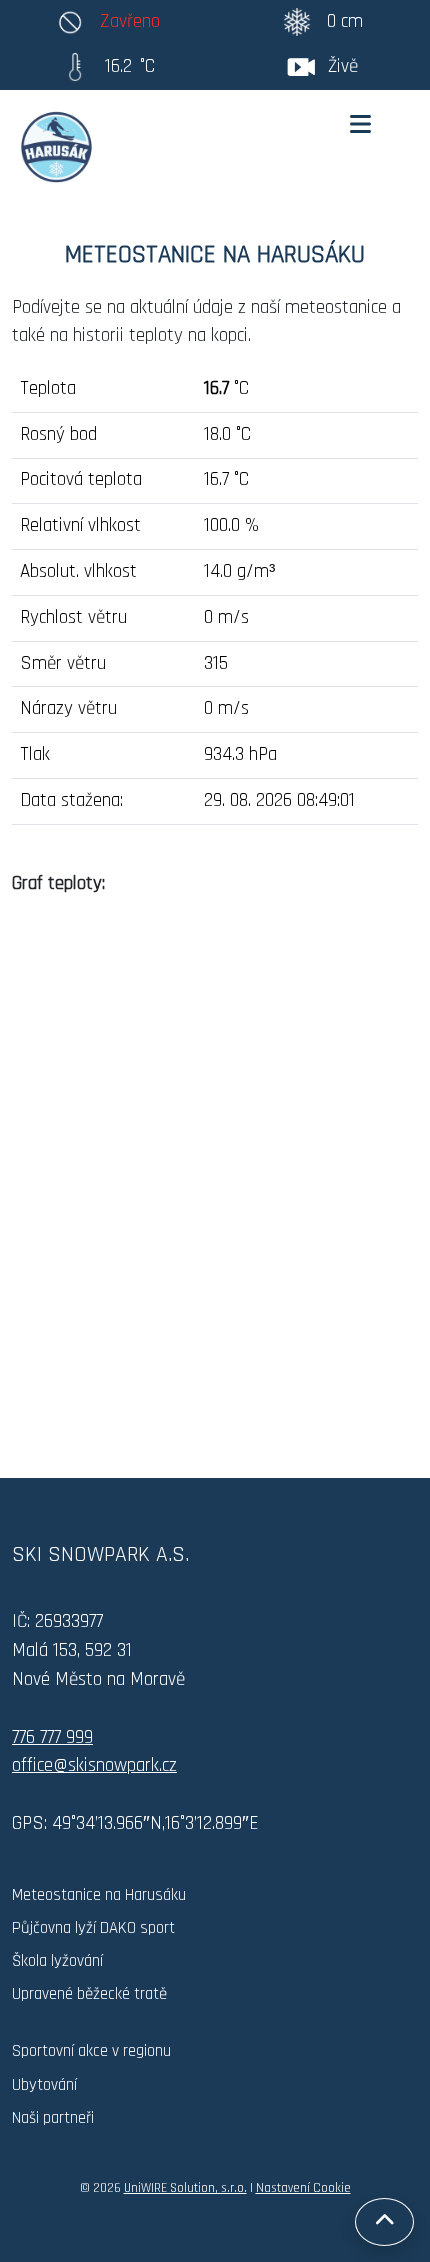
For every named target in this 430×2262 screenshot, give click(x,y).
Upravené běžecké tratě (89, 1994)
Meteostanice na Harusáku (99, 1895)
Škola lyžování (57, 1961)
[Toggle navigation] (360, 125)
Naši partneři (53, 2118)
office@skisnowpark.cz (94, 1765)
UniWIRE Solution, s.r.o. (185, 2188)
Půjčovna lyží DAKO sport (93, 1928)
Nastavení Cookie (303, 2188)
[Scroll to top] (384, 2222)
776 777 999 (52, 1737)
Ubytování (44, 2085)
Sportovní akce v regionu (91, 2051)
